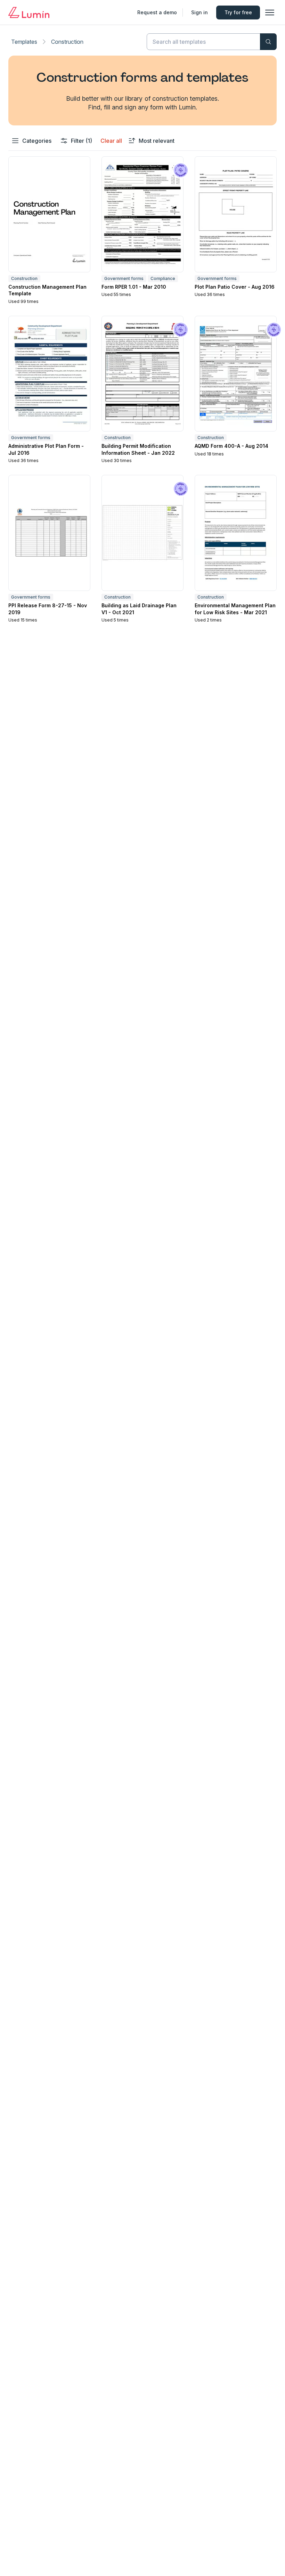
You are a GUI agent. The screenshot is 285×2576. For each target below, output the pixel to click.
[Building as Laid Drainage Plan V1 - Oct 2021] (142, 533)
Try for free (238, 12)
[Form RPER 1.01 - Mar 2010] (142, 214)
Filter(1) (82, 141)
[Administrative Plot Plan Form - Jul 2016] (49, 374)
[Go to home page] (29, 13)
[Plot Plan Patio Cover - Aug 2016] (236, 214)
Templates (24, 42)
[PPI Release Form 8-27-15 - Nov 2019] (49, 533)
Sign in (199, 12)
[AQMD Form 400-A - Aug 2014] (236, 374)
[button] (49, 231)
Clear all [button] (111, 141)
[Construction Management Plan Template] (49, 214)
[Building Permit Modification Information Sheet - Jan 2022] (142, 374)
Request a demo (157, 12)
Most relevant (157, 141)
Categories (37, 141)
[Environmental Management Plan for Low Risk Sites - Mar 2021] (236, 533)
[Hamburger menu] (270, 13)
